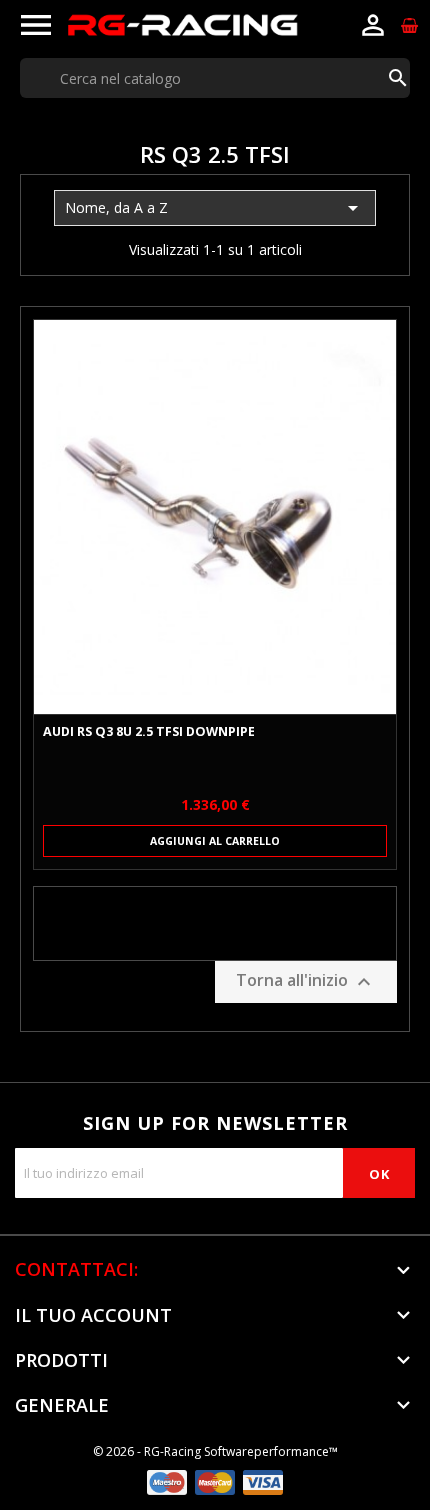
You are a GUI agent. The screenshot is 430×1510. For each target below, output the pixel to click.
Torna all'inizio (306, 982)
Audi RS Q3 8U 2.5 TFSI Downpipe (149, 732)
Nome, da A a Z (215, 208)
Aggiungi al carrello (215, 841)
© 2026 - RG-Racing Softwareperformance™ (215, 1451)
